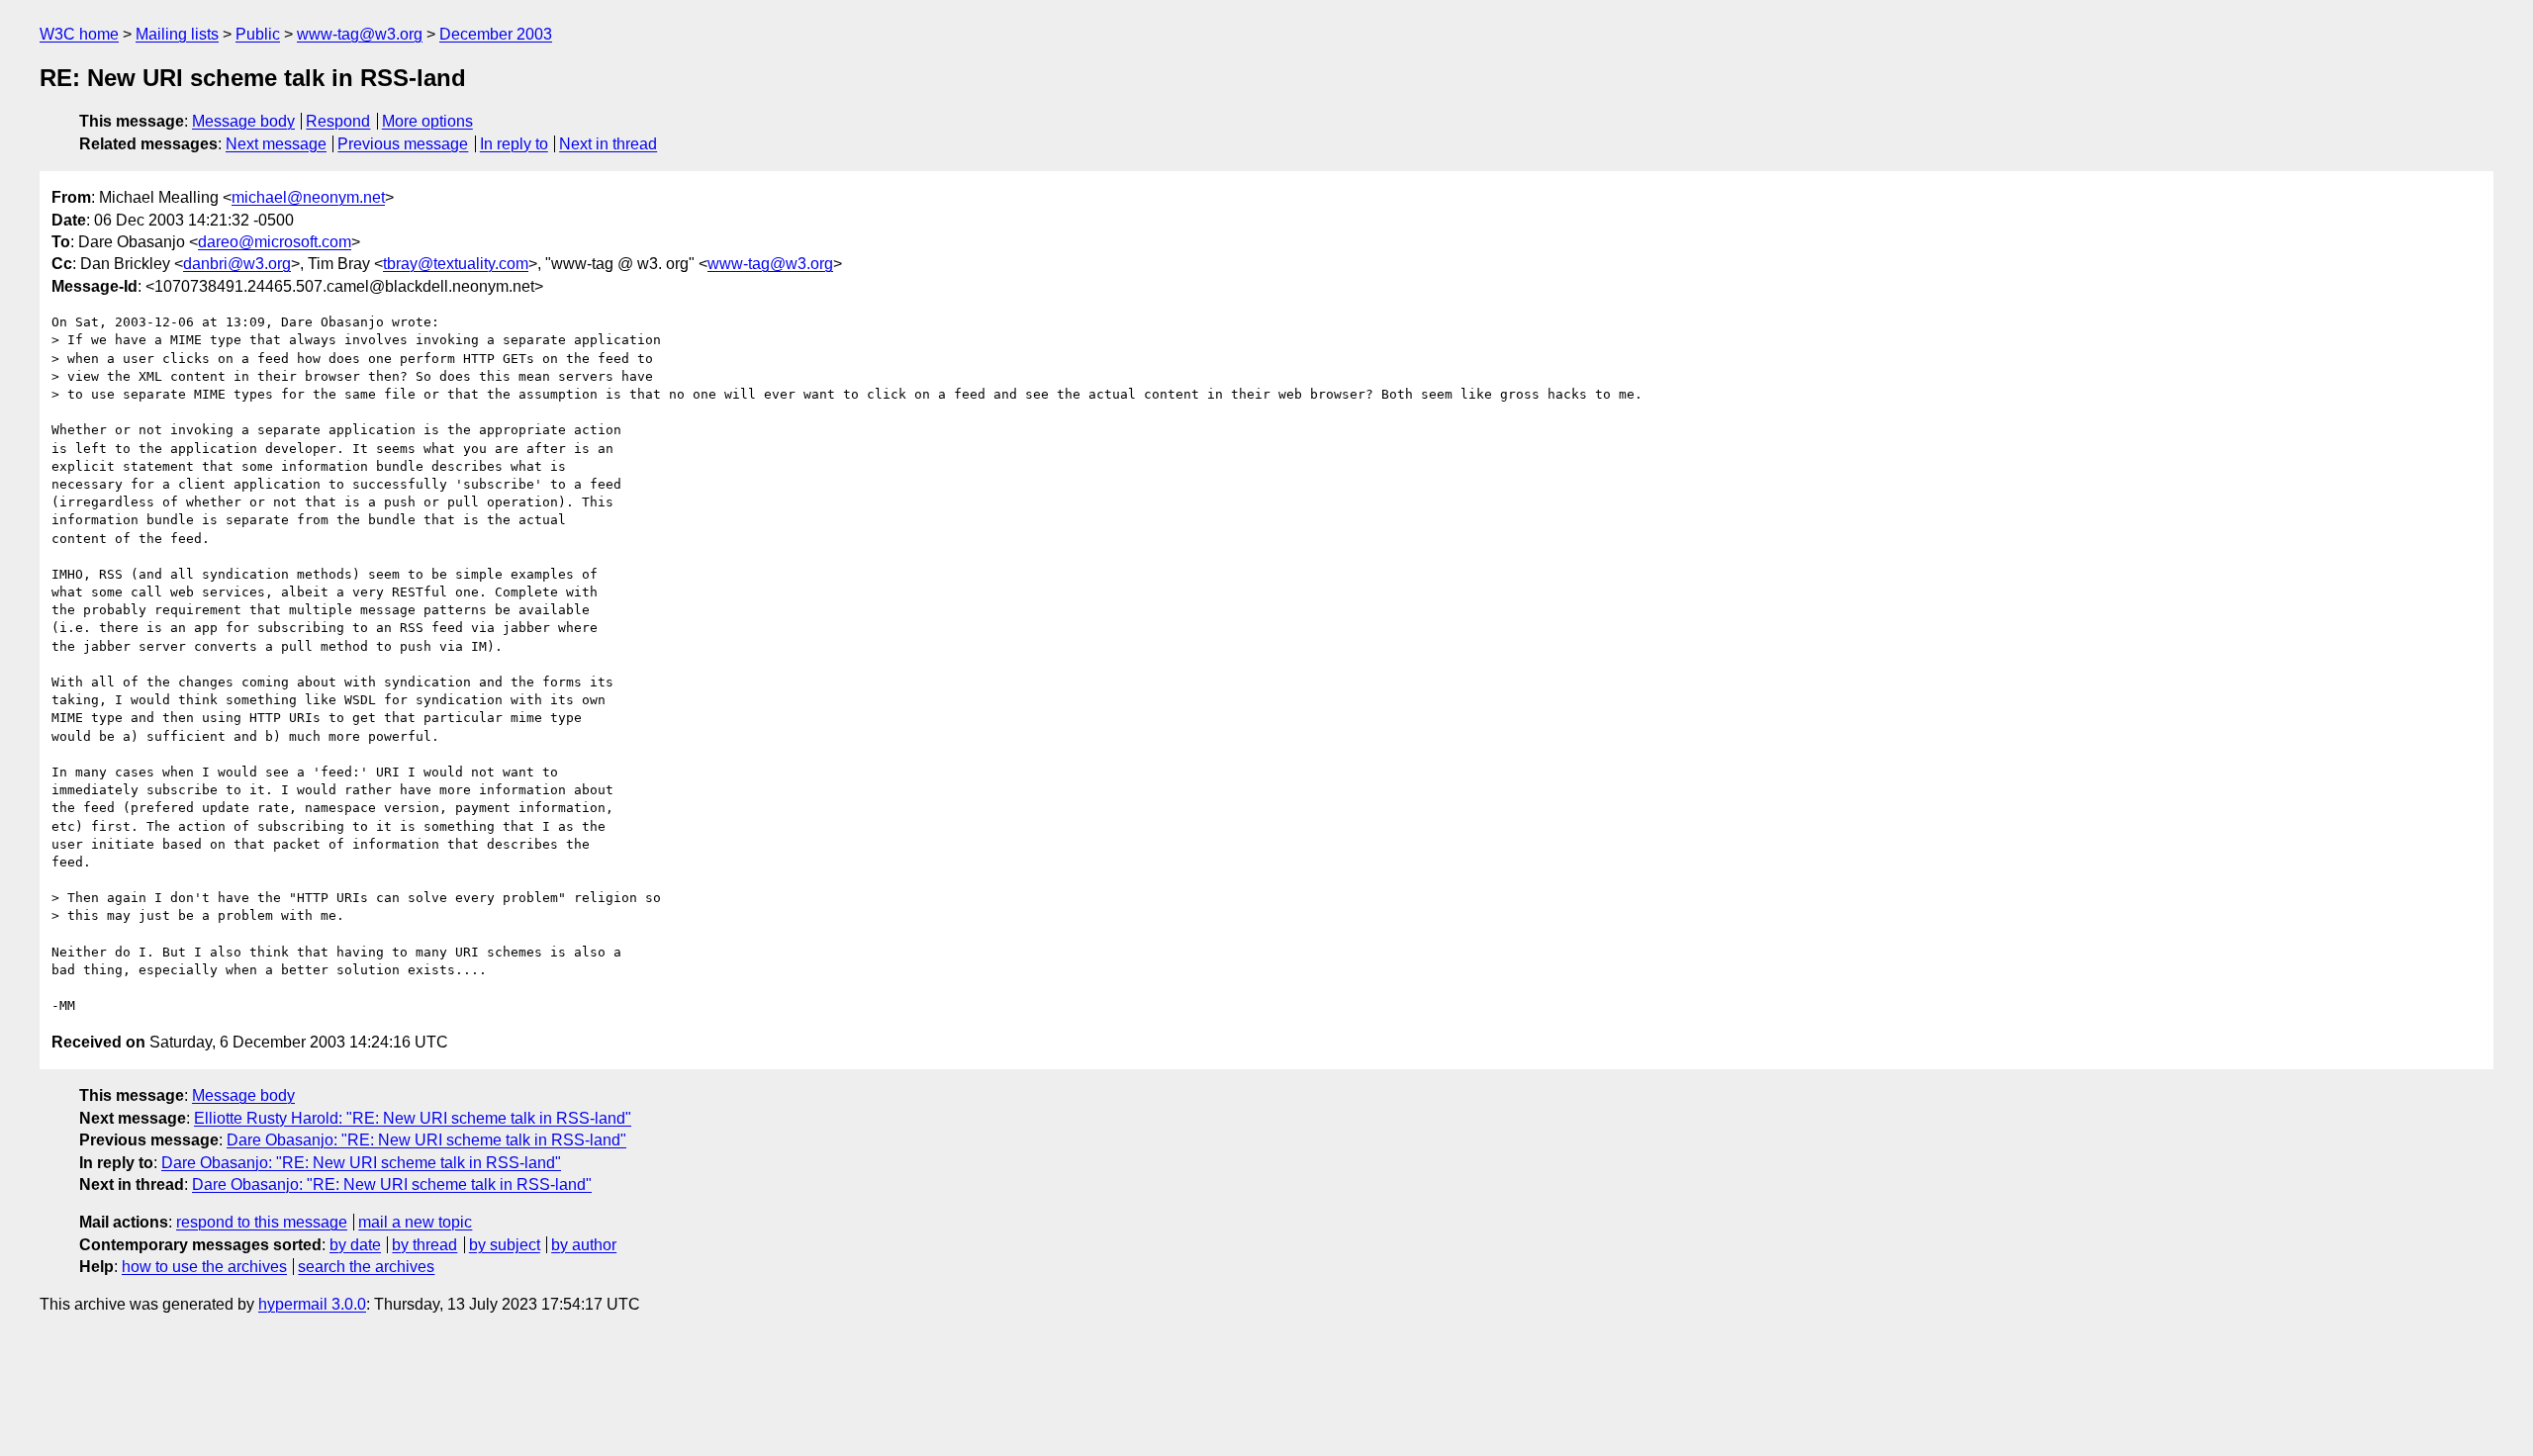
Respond (338, 121)
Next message (276, 144)
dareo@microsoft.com (275, 242)
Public (258, 34)
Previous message (403, 144)
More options (427, 121)
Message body (243, 121)
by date (355, 1245)
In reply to (514, 144)
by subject (505, 1245)
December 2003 (496, 34)
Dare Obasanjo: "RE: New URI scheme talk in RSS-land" (426, 1140)
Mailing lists (177, 34)
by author (584, 1245)
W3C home (79, 34)
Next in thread (608, 144)
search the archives (366, 1267)
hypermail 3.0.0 (312, 1304)
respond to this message (262, 1222)
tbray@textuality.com (456, 264)
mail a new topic (415, 1222)
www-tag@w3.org (360, 34)
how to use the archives (204, 1267)
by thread (424, 1245)
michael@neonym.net (308, 197)
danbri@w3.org (237, 264)
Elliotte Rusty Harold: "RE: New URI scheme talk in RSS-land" (413, 1118)
